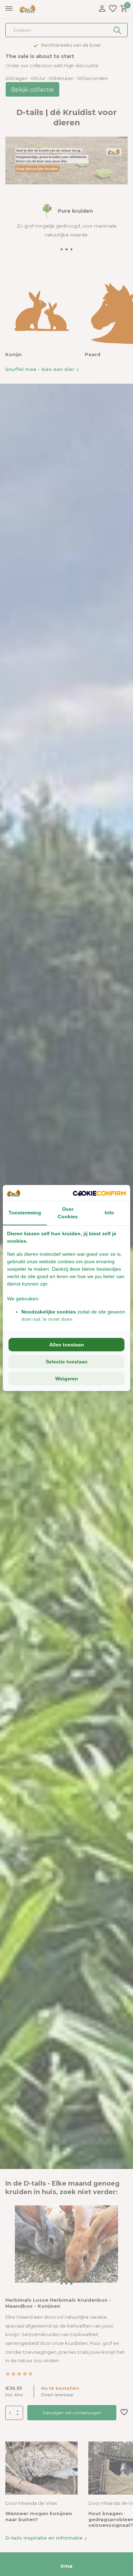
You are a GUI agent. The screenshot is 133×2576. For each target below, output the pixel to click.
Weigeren (67, 1379)
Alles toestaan (67, 1345)
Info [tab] (109, 1213)
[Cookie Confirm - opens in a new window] (99, 1193)
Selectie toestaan (67, 1362)
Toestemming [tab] (25, 1213)
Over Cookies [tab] (68, 1213)
